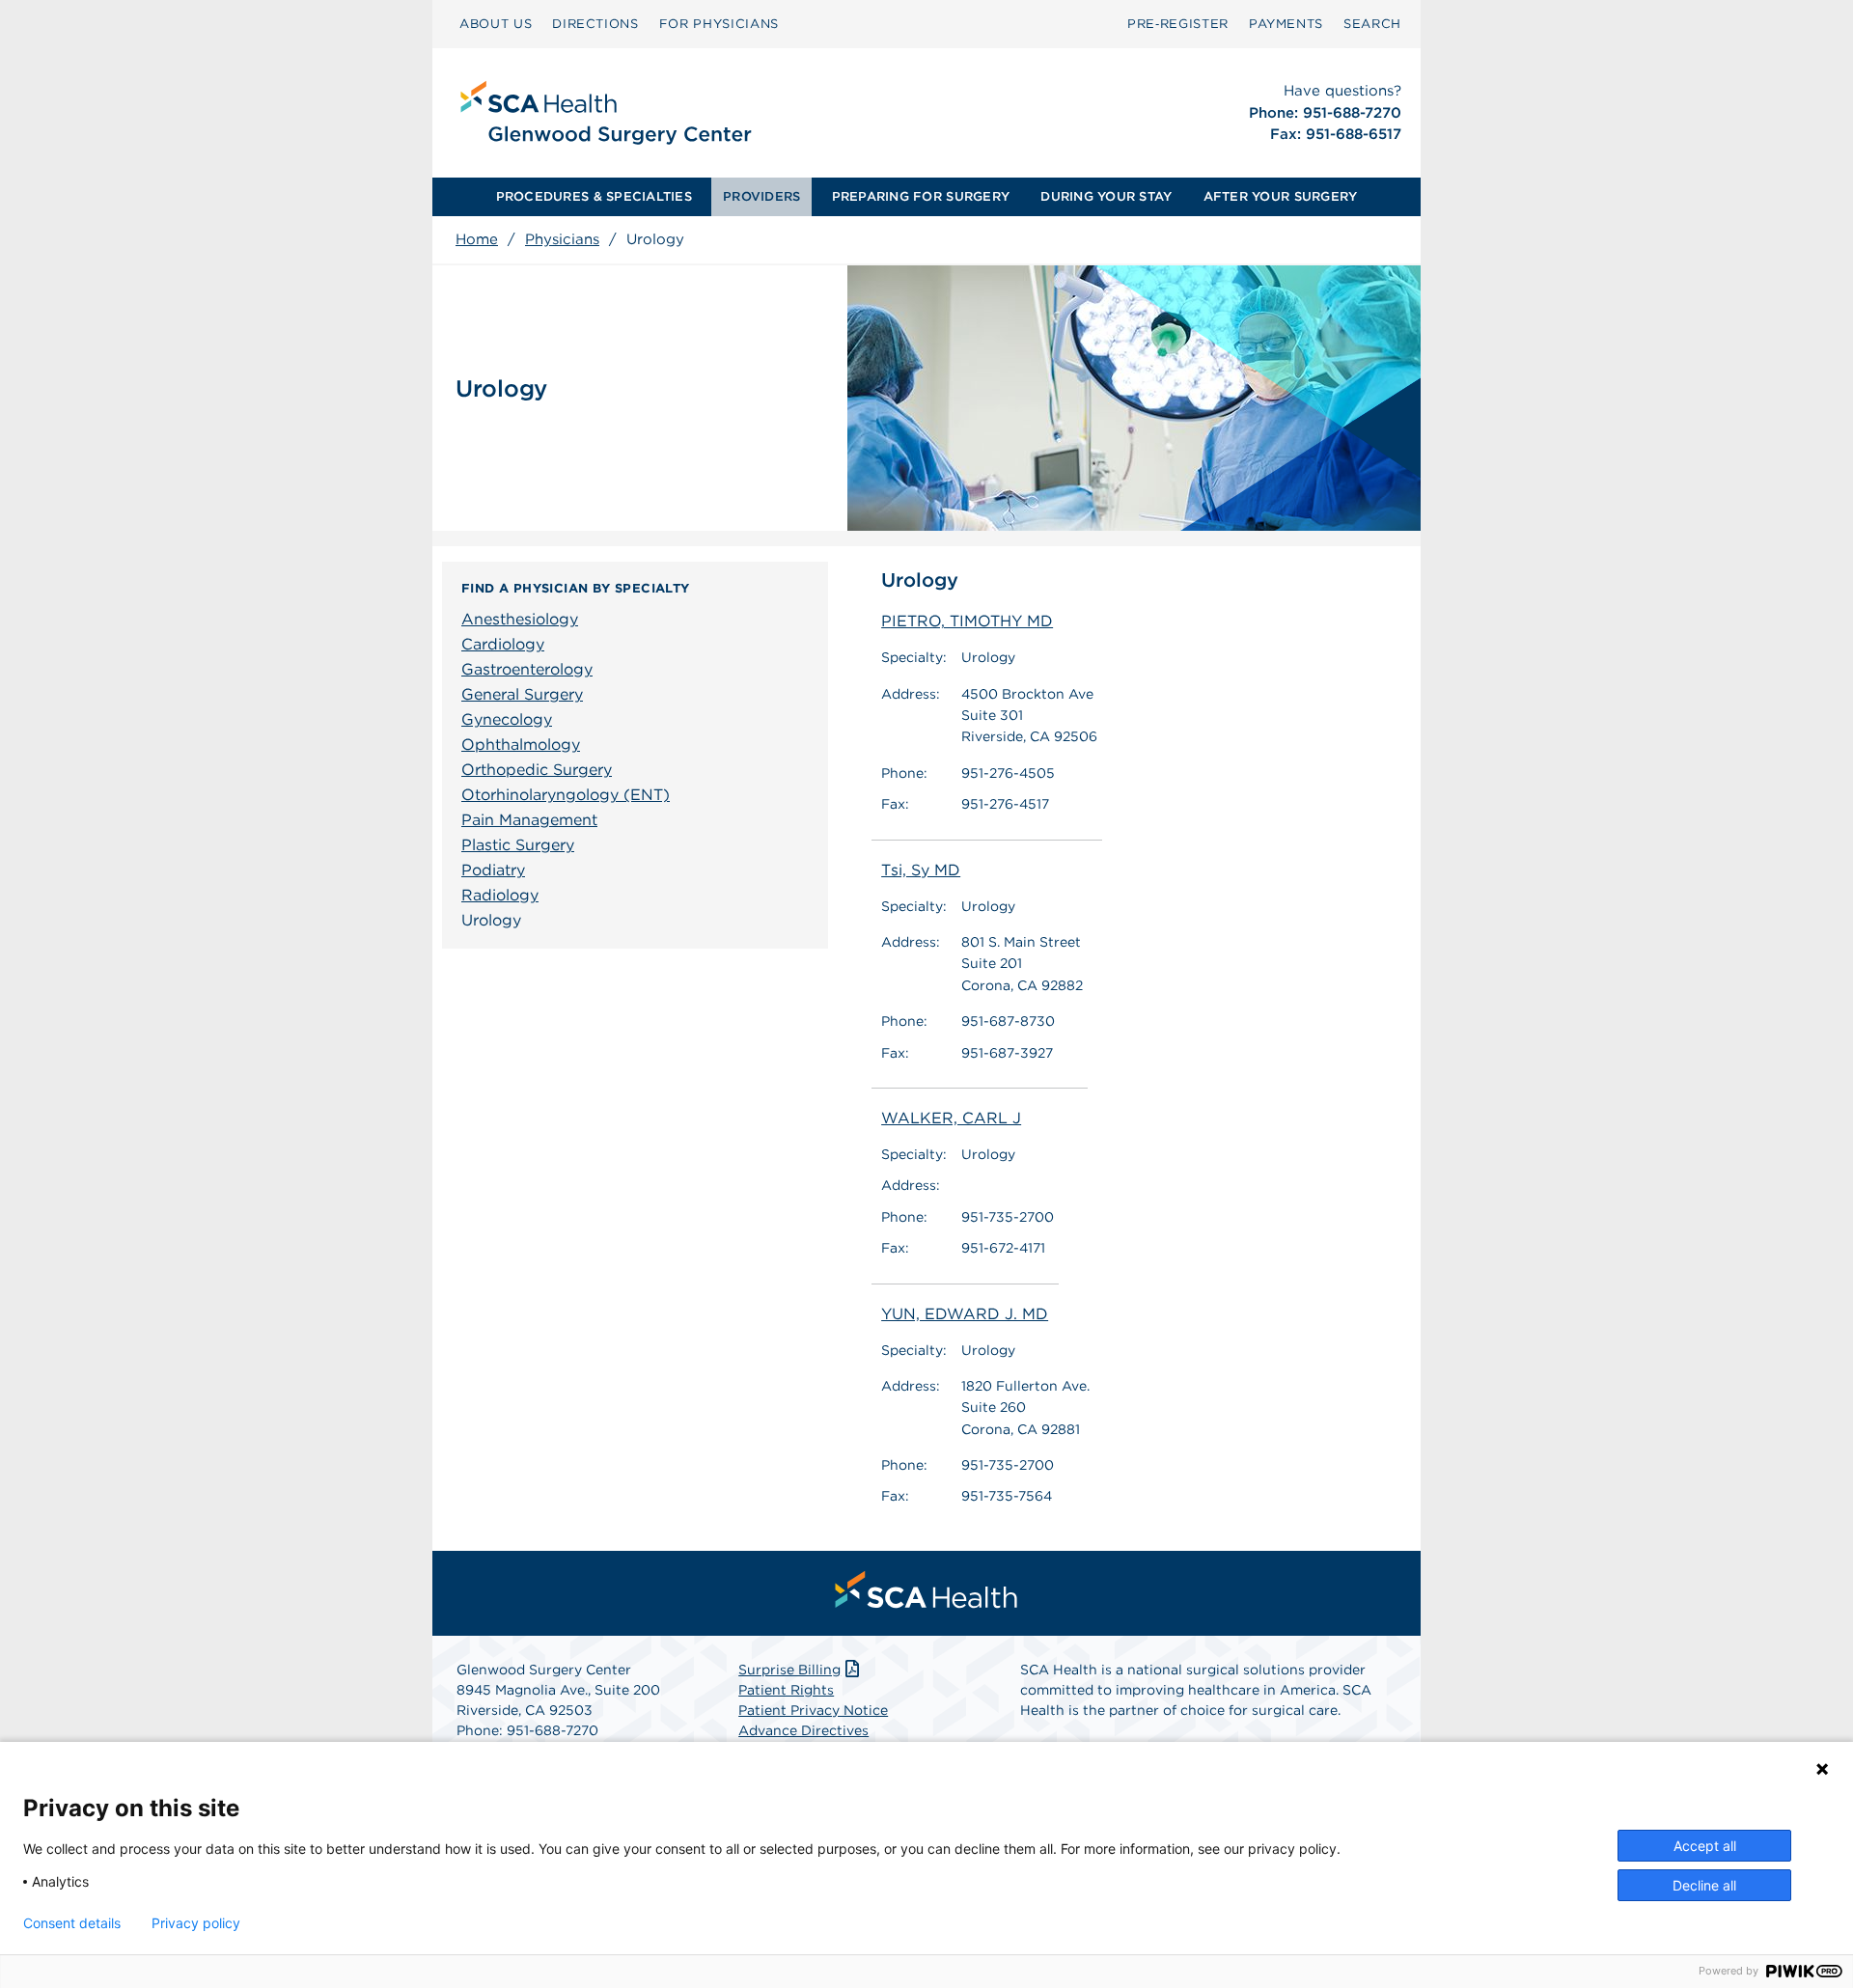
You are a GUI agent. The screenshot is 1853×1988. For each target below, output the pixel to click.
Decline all (1704, 1885)
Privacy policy (196, 1923)
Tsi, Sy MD (921, 870)
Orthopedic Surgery (537, 770)
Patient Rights (786, 1690)
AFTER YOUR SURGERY (1281, 196)
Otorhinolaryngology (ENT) (566, 795)
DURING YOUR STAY (1106, 196)
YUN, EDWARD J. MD (965, 1314)
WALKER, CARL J (951, 1118)
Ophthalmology (521, 745)
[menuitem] (496, 24)
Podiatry (493, 870)
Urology (491, 920)
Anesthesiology (520, 619)
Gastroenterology (527, 669)
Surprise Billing (789, 1670)
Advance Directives (803, 1730)
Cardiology (503, 644)
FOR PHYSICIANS (719, 24)
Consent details (72, 1923)
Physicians (562, 239)
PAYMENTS (1286, 24)
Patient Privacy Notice (813, 1710)
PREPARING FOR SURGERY (921, 196)
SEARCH (1372, 24)
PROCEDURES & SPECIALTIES (594, 196)
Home (477, 239)
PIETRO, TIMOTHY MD (967, 621)
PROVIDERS (761, 196)
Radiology (500, 895)
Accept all (1705, 1846)
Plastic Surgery (518, 845)
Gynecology (507, 719)
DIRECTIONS (595, 24)
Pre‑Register (1178, 24)
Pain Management (529, 820)
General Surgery (522, 694)
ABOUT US (496, 24)
